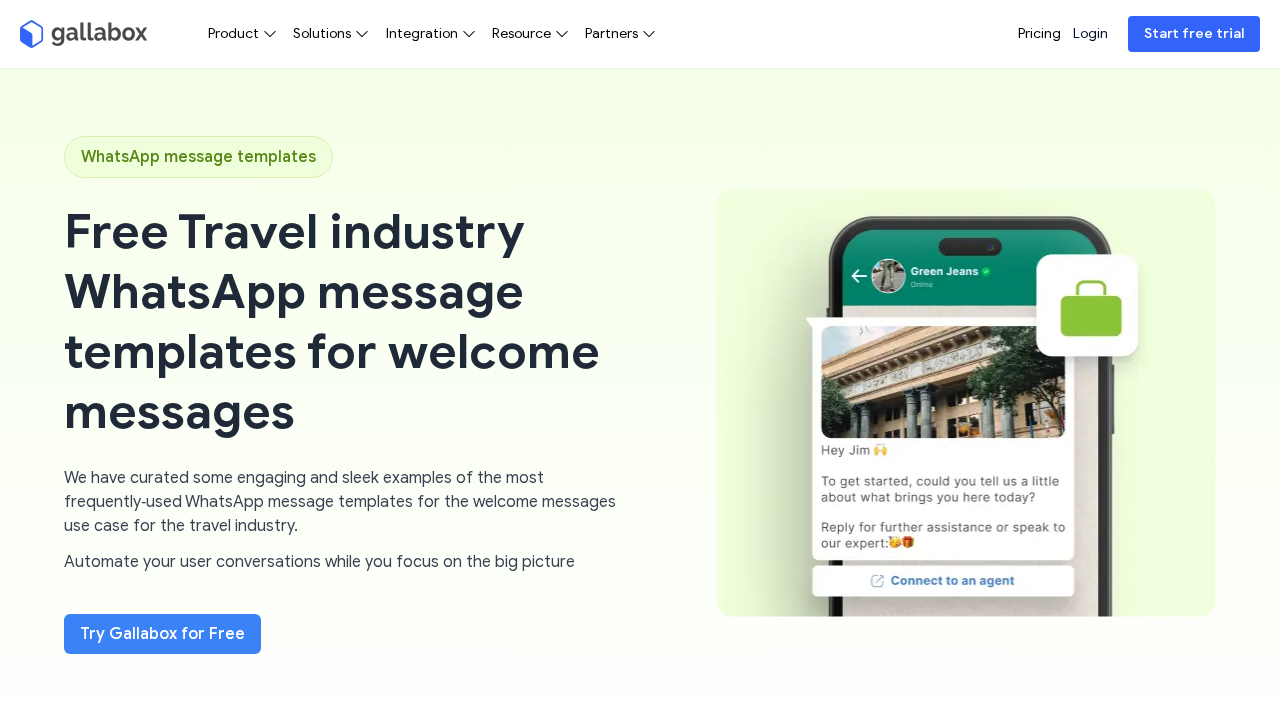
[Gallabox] (84, 34)
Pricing (1039, 33)
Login (1090, 33)
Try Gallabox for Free (162, 634)
